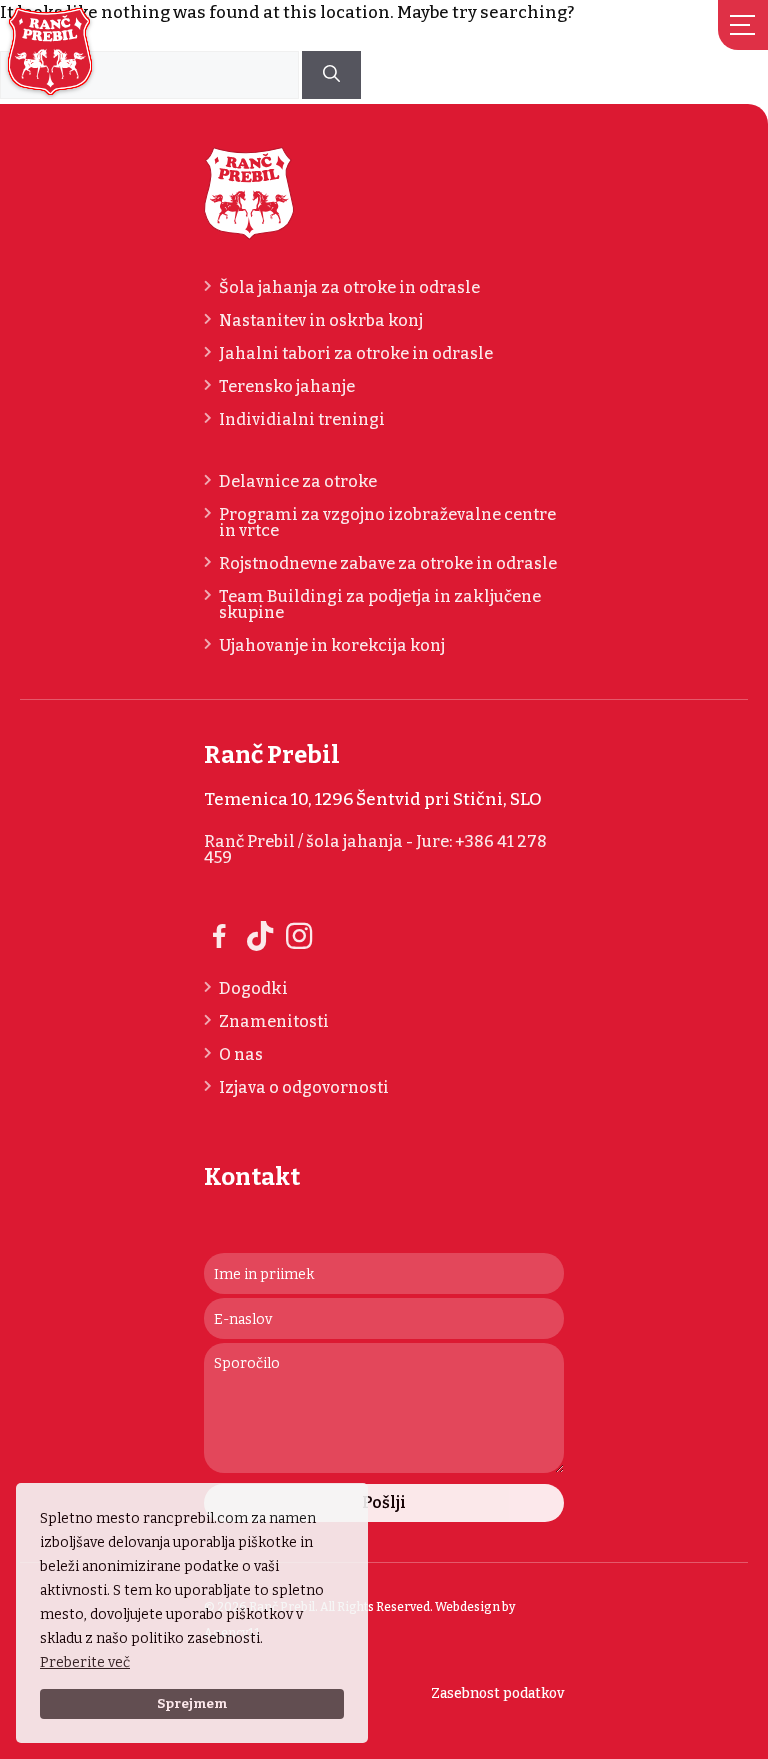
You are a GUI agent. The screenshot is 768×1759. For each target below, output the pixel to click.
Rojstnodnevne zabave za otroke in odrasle (388, 564)
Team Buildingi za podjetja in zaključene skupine (380, 605)
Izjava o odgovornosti (304, 1088)
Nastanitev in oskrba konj (321, 321)
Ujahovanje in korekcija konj (332, 646)
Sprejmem (192, 1703)
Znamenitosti (274, 1022)
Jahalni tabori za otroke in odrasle (356, 354)
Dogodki (253, 989)
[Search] (331, 75)
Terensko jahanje (287, 387)
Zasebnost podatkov (497, 1693)
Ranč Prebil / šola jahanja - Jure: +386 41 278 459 (375, 850)
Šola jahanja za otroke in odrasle (349, 288)
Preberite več (85, 1662)
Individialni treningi (302, 420)
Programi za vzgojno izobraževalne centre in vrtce (387, 523)
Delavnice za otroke (298, 482)
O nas (241, 1055)
